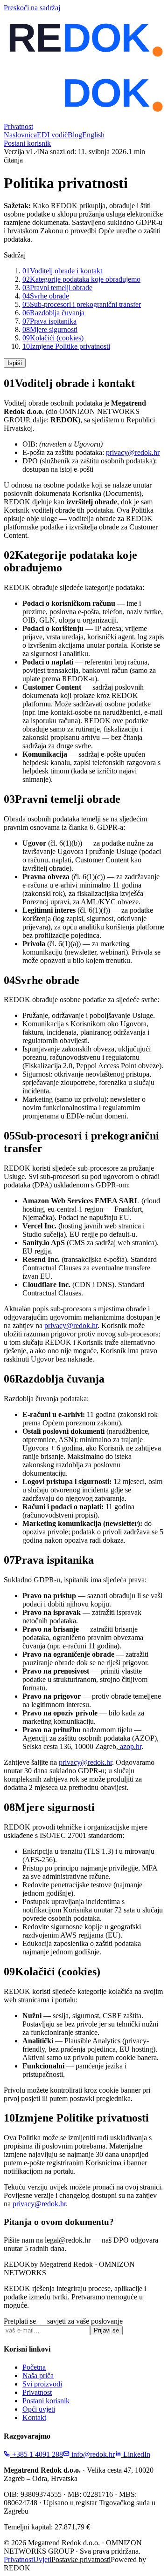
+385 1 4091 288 (37, 2454)
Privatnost (37, 2392)
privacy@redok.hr (133, 452)
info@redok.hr (92, 2454)
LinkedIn (136, 2454)
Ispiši (15, 363)
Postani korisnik (27, 143)
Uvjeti (42, 2559)
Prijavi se (106, 2330)
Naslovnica (20, 135)
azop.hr (130, 1746)
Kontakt (34, 2417)
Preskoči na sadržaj (32, 8)
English (93, 135)
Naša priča (38, 2376)
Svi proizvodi (42, 2384)
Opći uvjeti (39, 2409)
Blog (75, 135)
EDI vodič (52, 135)
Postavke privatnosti (81, 2559)
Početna (34, 2367)
